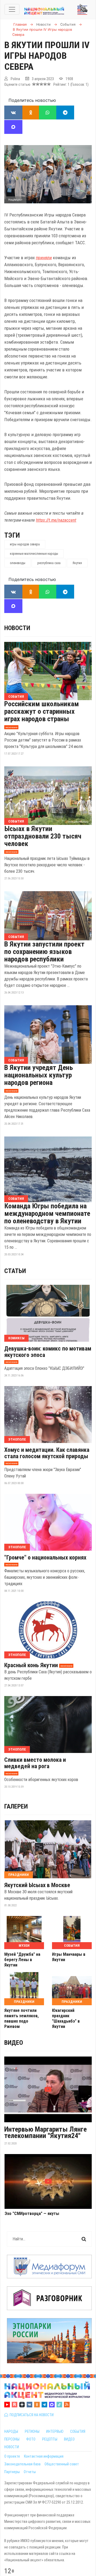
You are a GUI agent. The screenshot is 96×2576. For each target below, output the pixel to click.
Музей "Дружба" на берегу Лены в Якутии (22, 1960)
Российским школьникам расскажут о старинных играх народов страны (42, 711)
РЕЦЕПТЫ (50, 2439)
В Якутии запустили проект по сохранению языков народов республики (44, 952)
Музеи (24, 1945)
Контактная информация (44, 2456)
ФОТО (31, 2439)
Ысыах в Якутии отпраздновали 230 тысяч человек (43, 836)
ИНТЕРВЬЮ (55, 2431)
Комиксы (16, 1338)
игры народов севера (25, 544)
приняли (44, 258)
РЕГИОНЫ (32, 2431)
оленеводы (18, 563)
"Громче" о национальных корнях (45, 1558)
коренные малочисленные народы (34, 554)
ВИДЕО (69, 2439)
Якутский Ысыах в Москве (37, 1885)
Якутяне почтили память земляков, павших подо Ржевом (21, 2018)
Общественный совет (62, 2464)
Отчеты (30, 2472)
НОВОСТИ (12, 2447)
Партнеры (12, 2472)
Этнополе (17, 1439)
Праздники (19, 1875)
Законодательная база (22, 2464)
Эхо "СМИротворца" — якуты (32, 2214)
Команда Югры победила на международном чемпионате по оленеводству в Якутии (47, 1213)
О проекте (12, 2456)
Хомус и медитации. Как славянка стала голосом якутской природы (47, 1453)
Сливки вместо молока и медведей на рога (35, 1763)
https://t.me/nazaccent (56, 520)
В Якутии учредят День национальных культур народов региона (39, 1075)
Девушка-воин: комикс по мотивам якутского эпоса (48, 1352)
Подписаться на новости (31, 2415)
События (16, 697)
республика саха (49, 563)
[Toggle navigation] (12, 9)
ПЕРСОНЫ (12, 2439)
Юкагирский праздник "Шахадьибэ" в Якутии (66, 2018)
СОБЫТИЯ (78, 2431)
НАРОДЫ (11, 2431)
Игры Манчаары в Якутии (69, 1957)
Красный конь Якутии (31, 1665)
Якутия (77, 563)
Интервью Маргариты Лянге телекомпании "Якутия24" (45, 2132)
